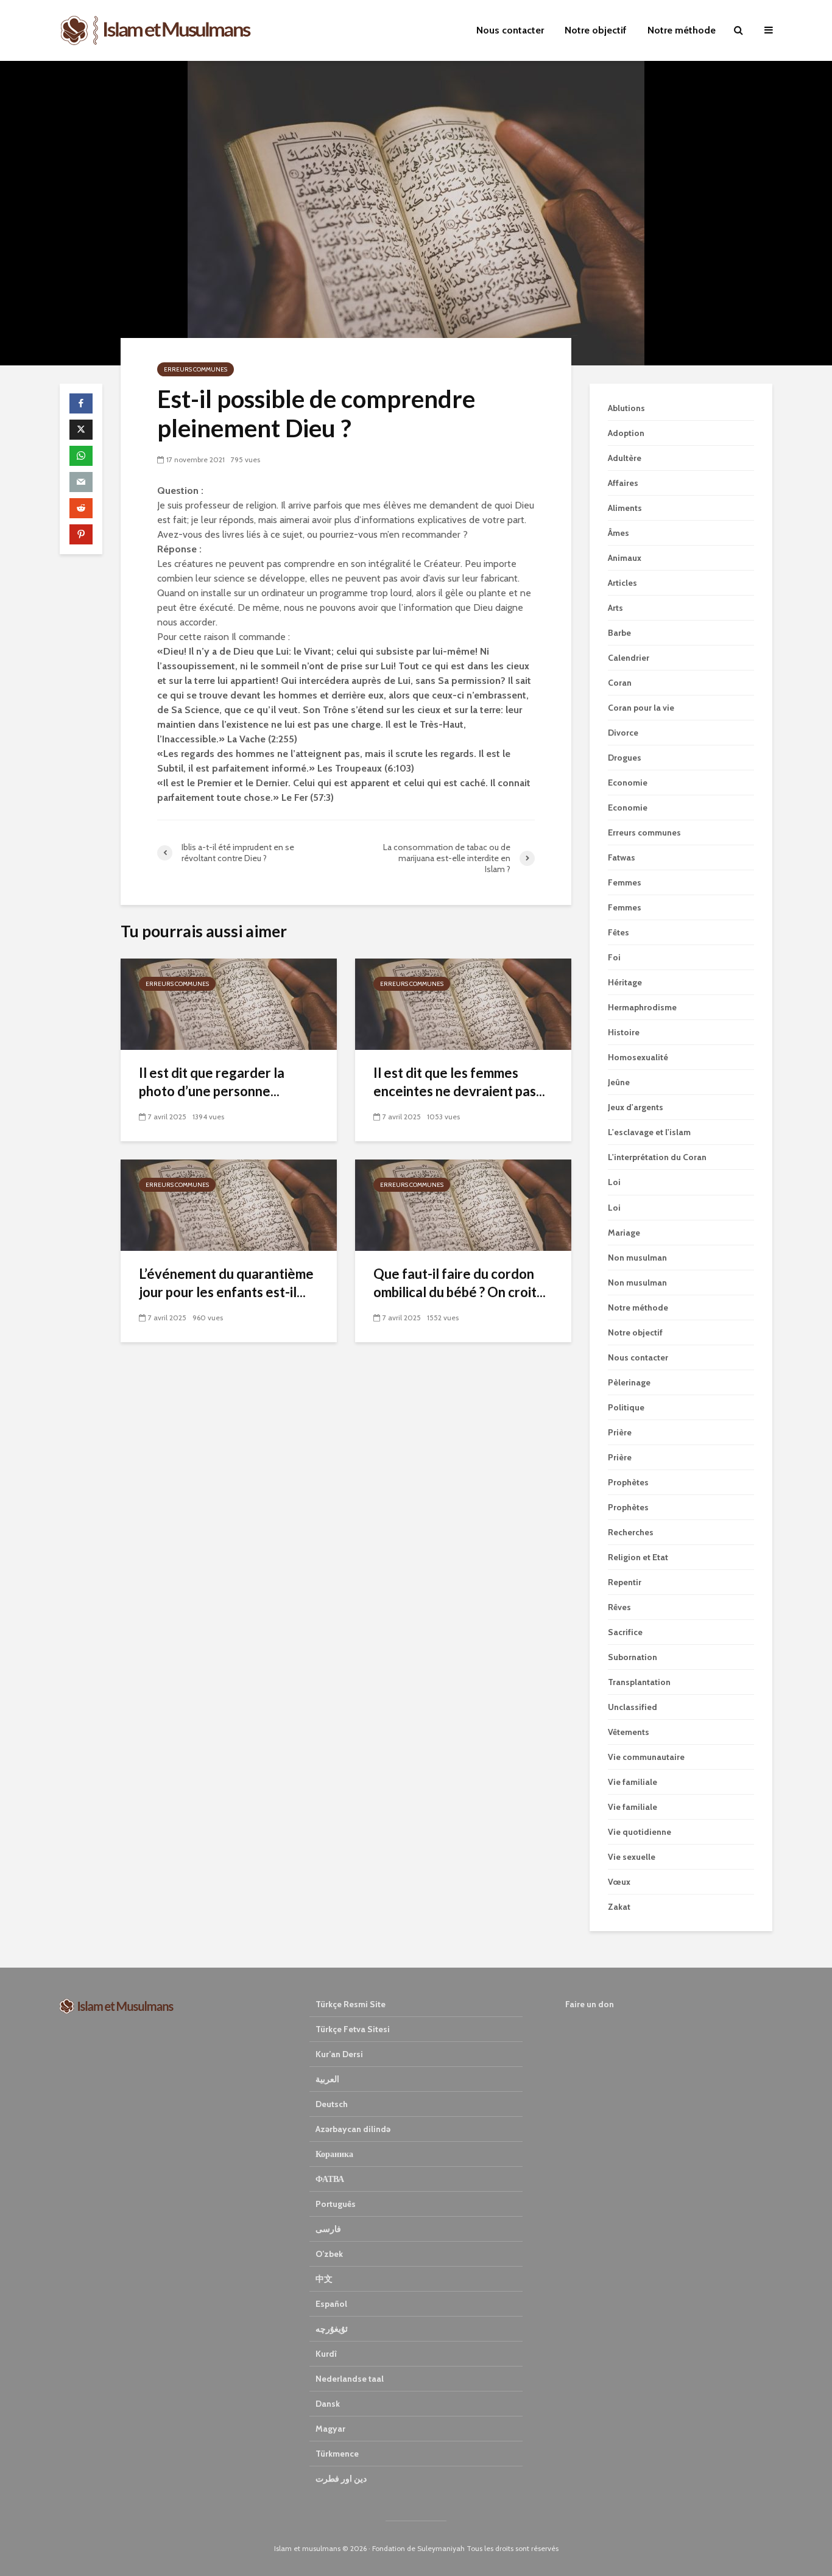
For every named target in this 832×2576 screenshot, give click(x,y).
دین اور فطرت (341, 2479)
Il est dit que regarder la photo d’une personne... (212, 1082)
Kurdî (326, 2354)
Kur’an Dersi (339, 2054)
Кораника (334, 2154)
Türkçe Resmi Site (351, 2004)
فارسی (328, 2229)
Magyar (330, 2429)
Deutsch (332, 2104)
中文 (324, 2279)
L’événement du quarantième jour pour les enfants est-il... (226, 1283)
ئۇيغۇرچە (332, 2329)
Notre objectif (596, 30)
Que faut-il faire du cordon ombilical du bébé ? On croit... (460, 1283)
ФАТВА (330, 2179)
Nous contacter (510, 30)
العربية (327, 2079)
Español (331, 2304)
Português (336, 2204)
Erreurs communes (196, 369)
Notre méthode (682, 30)
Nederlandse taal (350, 2379)
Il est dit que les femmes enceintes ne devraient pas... (459, 1082)
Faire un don (590, 2004)
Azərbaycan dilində (353, 2129)
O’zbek (329, 2254)
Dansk (328, 2404)
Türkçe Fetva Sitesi (353, 2029)
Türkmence (337, 2454)
